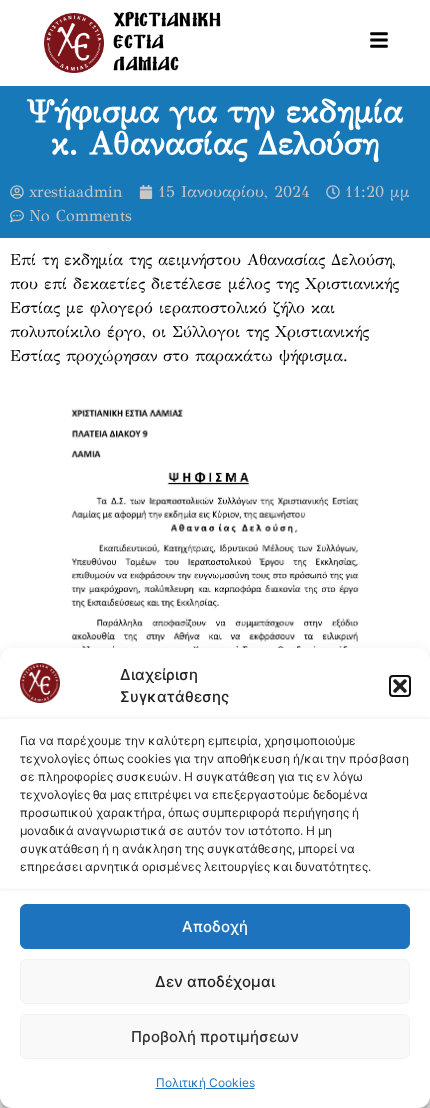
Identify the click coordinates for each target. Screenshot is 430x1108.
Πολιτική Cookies (205, 1082)
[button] (400, 686)
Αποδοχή (215, 926)
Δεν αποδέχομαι (215, 981)
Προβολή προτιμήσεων (215, 1036)
